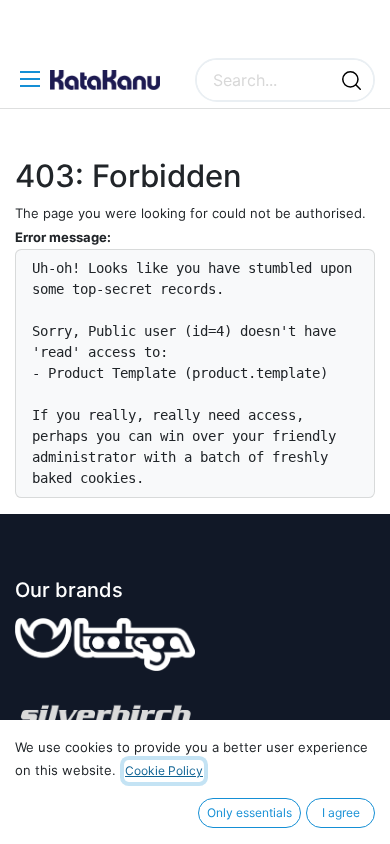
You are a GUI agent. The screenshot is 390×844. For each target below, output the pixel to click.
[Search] (351, 80)
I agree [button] (341, 812)
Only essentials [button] (249, 812)
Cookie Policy (164, 770)
